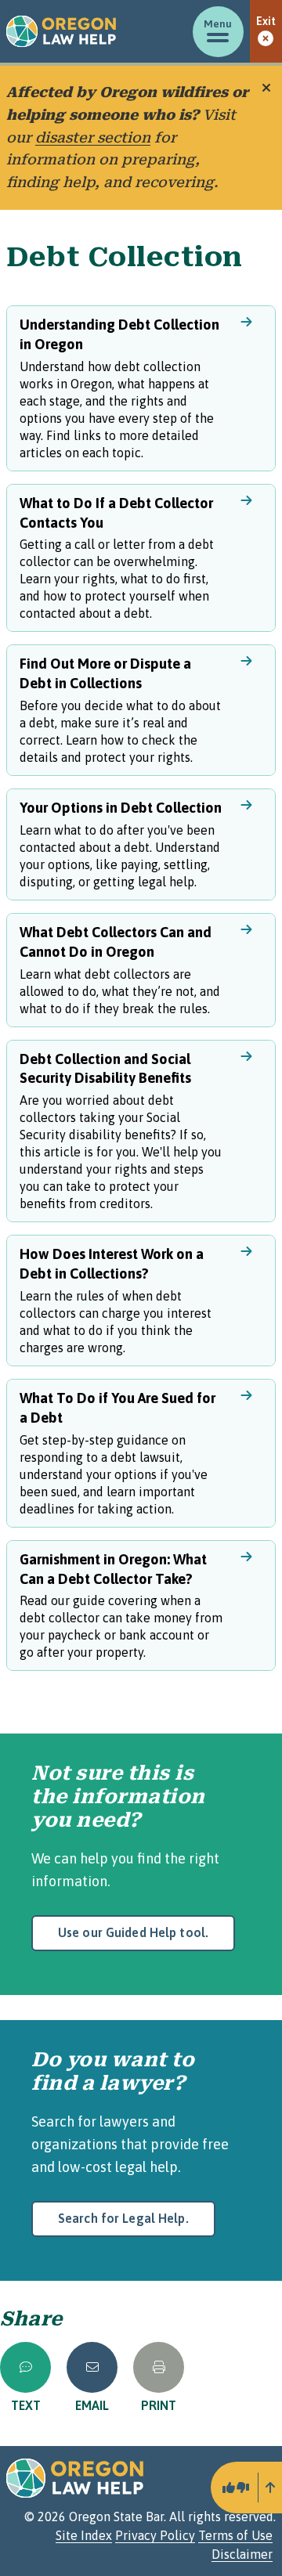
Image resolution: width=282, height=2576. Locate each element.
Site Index (84, 2535)
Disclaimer (242, 2554)
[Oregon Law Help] (61, 31)
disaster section (93, 137)
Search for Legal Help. (123, 2218)
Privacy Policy (155, 2535)
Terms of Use (235, 2535)
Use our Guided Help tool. (133, 1932)
